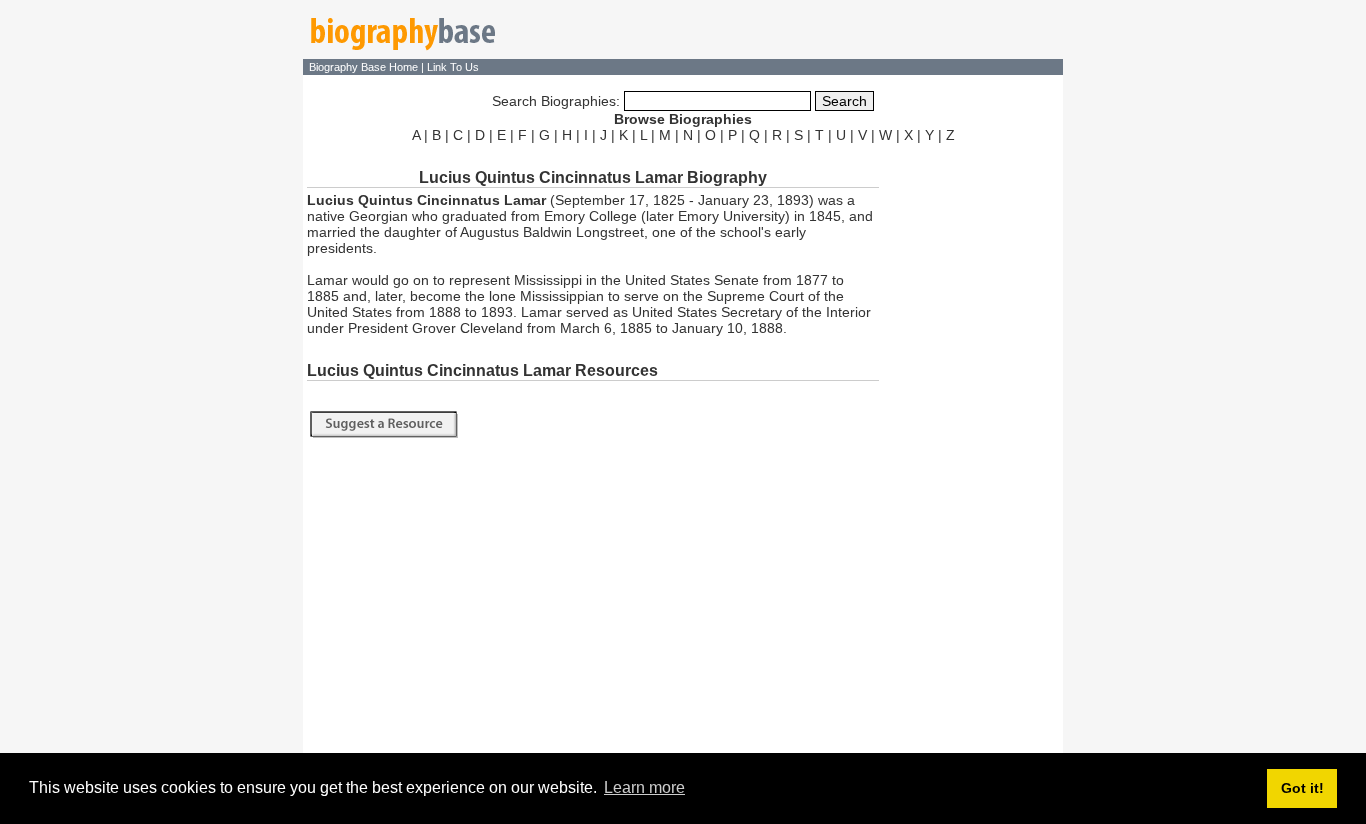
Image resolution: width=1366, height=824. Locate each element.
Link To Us (453, 67)
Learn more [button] (644, 787)
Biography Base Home (365, 67)
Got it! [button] (1302, 788)
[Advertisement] (973, 448)
